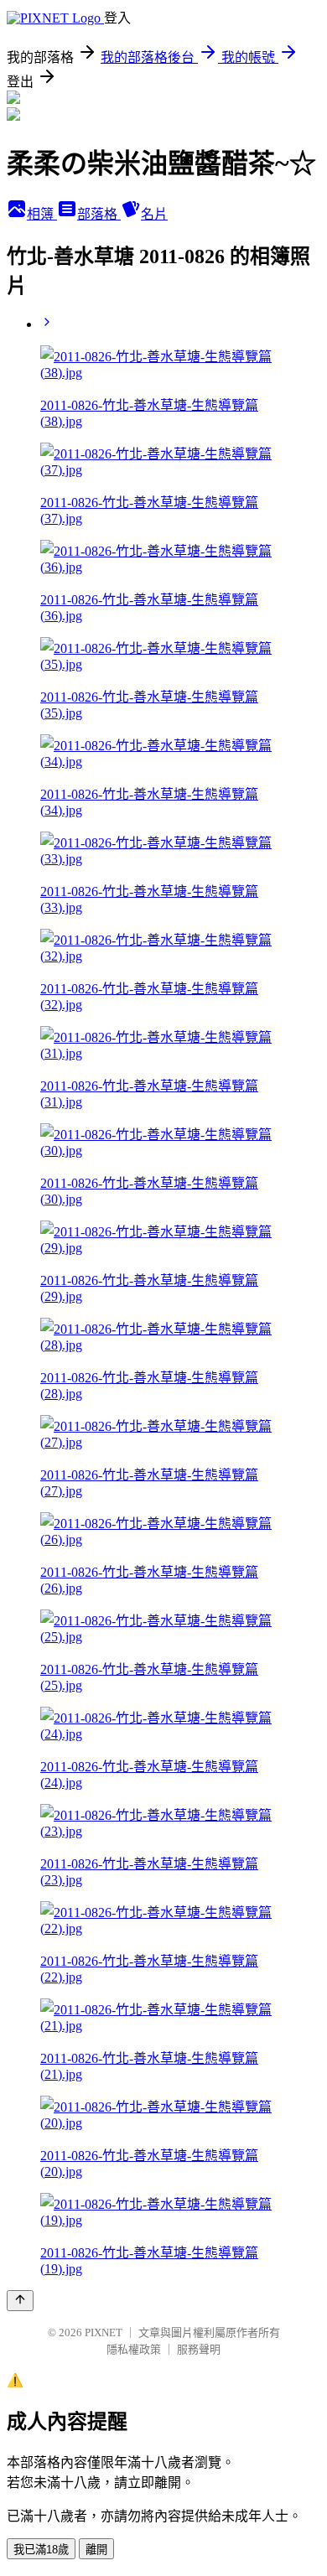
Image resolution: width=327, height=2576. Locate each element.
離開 (96, 2550)
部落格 (99, 214)
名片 (154, 214)
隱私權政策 (134, 2349)
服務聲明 (199, 2349)
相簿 (42, 214)
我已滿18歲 (41, 2550)
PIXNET (104, 2332)
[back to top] (20, 2301)
